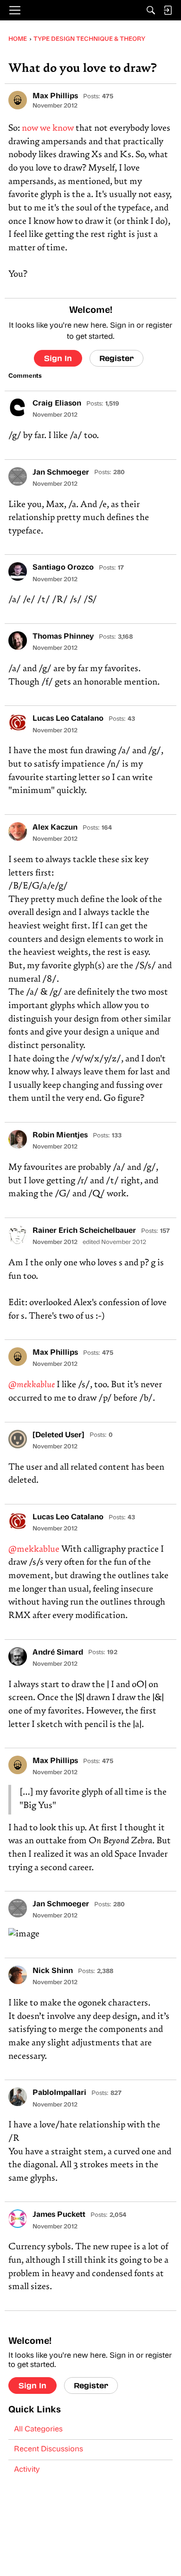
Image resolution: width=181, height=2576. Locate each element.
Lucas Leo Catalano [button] (68, 719)
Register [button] (116, 358)
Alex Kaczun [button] (55, 828)
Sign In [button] (58, 358)
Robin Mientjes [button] (60, 1136)
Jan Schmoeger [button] (61, 473)
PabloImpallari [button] (59, 2093)
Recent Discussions (48, 2449)
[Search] (151, 10)
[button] (18, 100)
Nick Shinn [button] (53, 1971)
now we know (48, 129)
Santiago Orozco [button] (63, 568)
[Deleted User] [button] (58, 1435)
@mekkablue (32, 1385)
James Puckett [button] (59, 2215)
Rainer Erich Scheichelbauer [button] (84, 1231)
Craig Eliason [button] (57, 404)
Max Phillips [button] (55, 96)
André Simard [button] (58, 1653)
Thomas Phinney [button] (63, 637)
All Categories (38, 2430)
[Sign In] (168, 10)
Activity (27, 2470)
